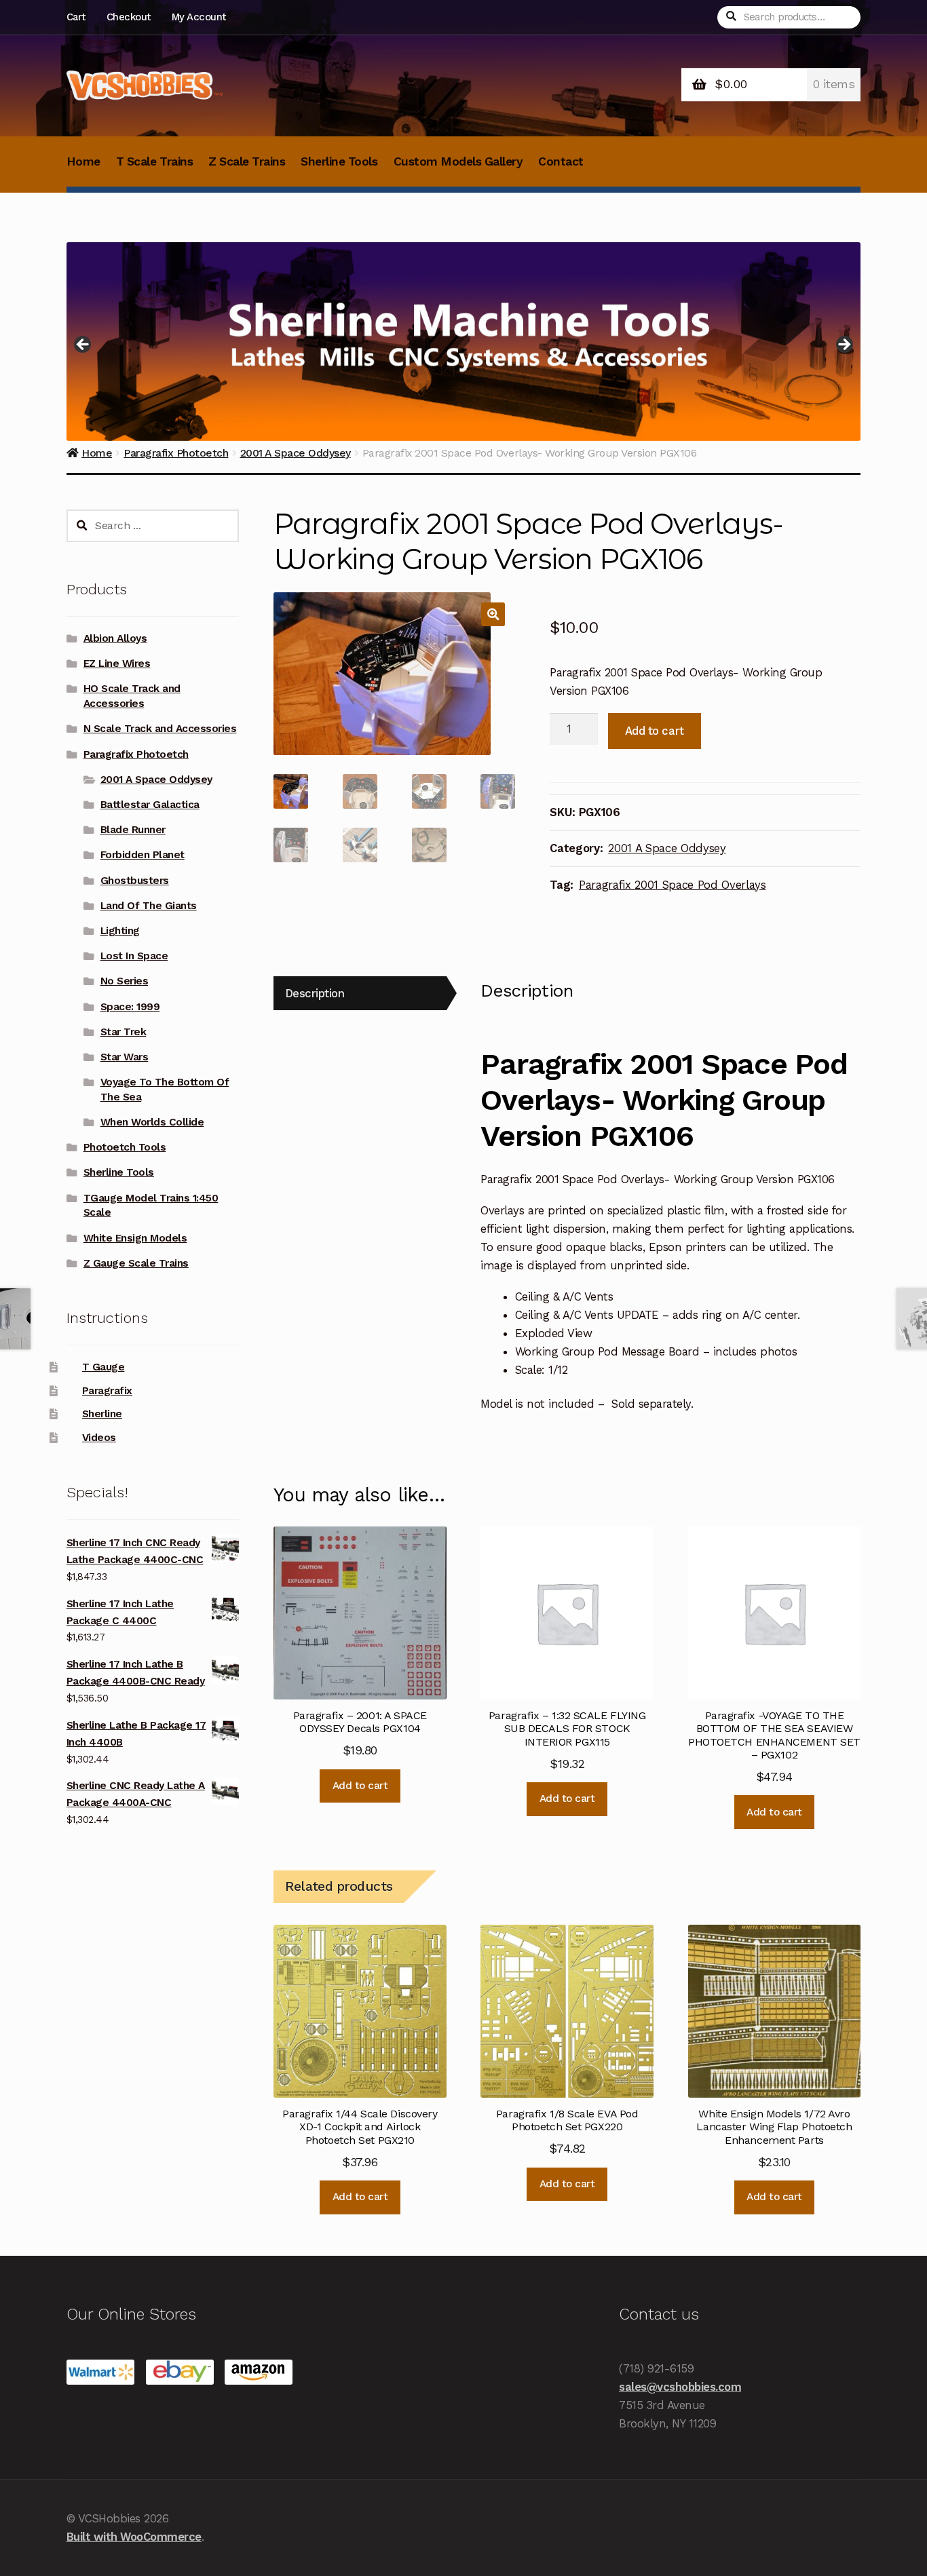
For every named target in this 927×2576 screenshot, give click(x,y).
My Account (199, 17)
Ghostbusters (135, 881)
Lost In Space (134, 956)
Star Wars (125, 1057)
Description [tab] (315, 993)
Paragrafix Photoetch (136, 754)
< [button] (83, 345)
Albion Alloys (115, 638)
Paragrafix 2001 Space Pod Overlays (673, 885)
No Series (125, 981)
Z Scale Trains (247, 161)
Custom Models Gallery (458, 161)
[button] (493, 614)
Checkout (129, 17)
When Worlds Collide (152, 1122)
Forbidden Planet (143, 855)
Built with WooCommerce (134, 2537)
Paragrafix (107, 1391)
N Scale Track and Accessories (160, 729)
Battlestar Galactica (150, 805)
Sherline (102, 1414)
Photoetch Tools (125, 1147)
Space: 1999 (130, 1007)
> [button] (844, 345)
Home (83, 161)
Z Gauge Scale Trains (136, 1263)
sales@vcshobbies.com (680, 2387)
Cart (76, 17)
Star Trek (124, 1032)
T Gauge (103, 1367)
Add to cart (655, 731)
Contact (561, 161)
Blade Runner (133, 830)
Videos (99, 1438)
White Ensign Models (135, 1238)
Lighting (120, 931)
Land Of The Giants (149, 906)
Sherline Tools (339, 161)
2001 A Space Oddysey (667, 848)
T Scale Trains (154, 161)
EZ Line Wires (117, 664)
